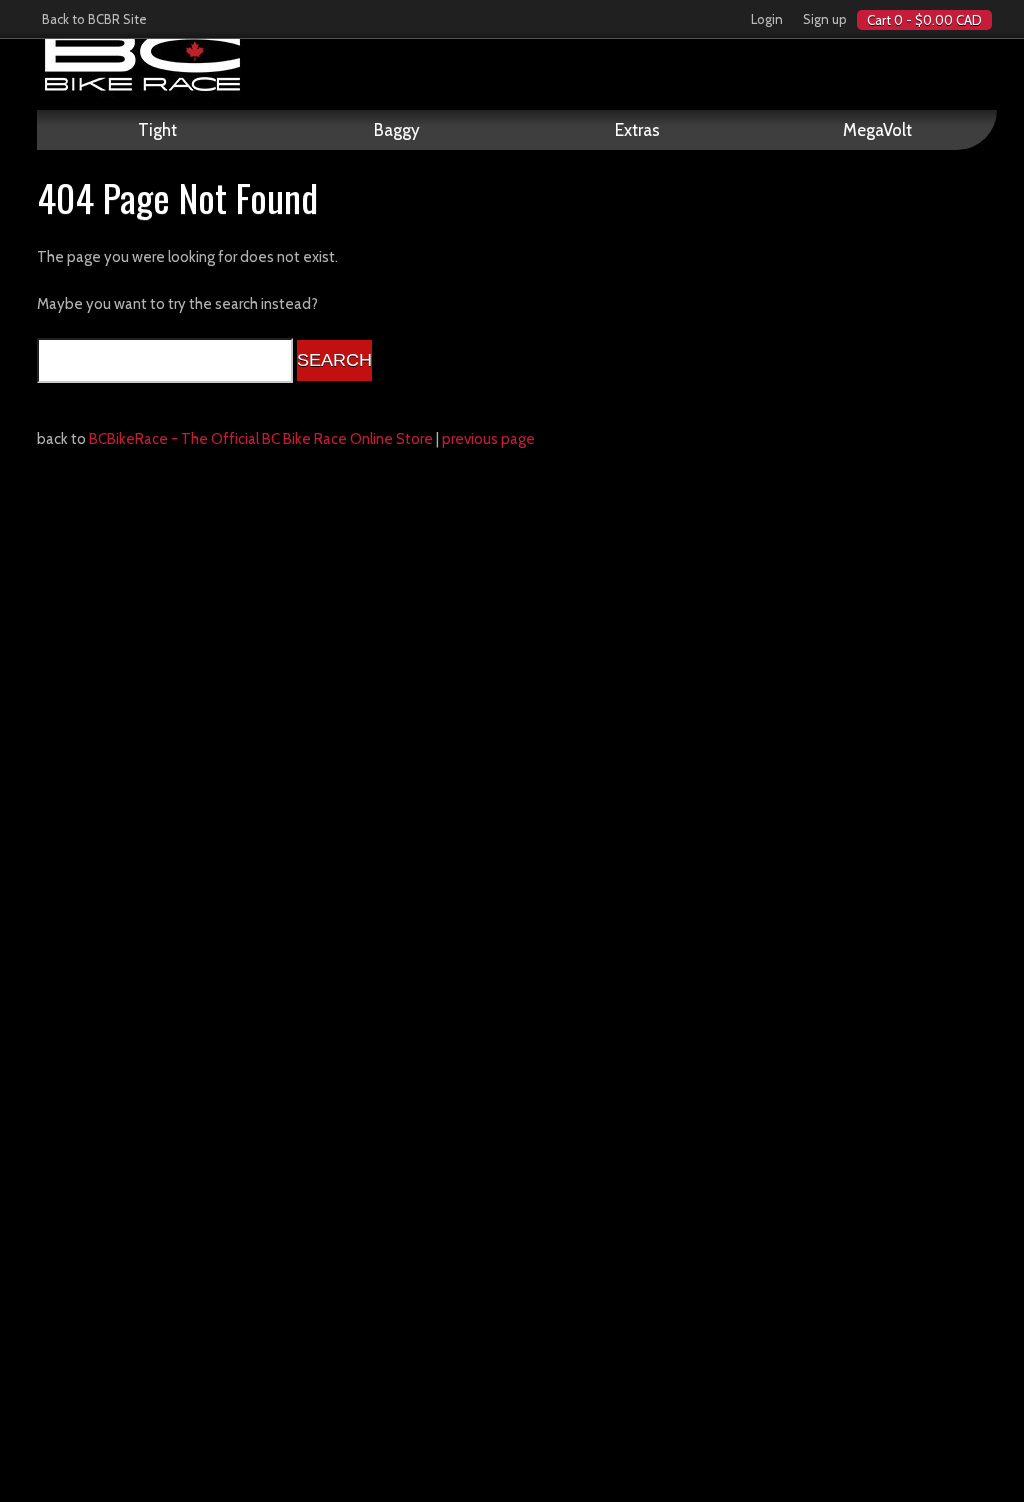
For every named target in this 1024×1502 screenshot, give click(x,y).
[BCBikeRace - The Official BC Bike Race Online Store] (517, 60)
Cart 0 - (924, 20)
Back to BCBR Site (94, 19)
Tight (157, 130)
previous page (488, 439)
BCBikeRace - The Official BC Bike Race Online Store (261, 439)
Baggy (397, 130)
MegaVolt (877, 130)
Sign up (825, 19)
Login (767, 19)
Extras (637, 130)
